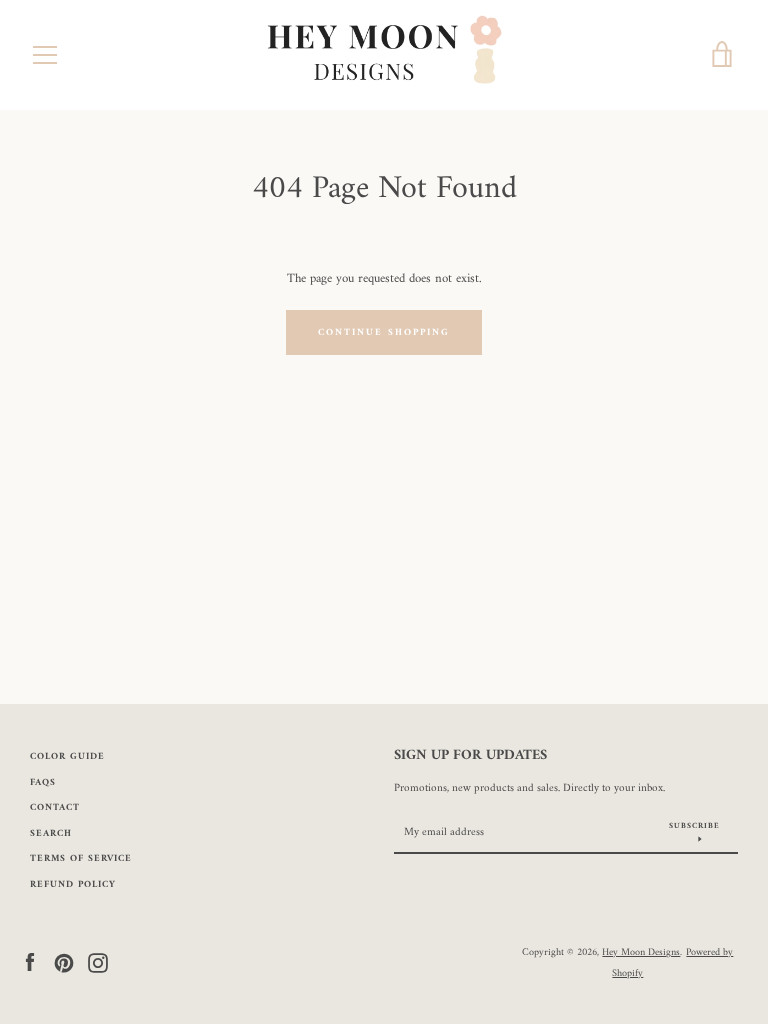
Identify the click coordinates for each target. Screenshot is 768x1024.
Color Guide (67, 756)
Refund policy (73, 884)
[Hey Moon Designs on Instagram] (98, 963)
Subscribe (694, 826)
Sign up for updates (470, 756)
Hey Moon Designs (641, 952)
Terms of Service (81, 858)
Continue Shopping (384, 332)
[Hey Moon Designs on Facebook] (30, 963)
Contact (55, 807)
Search (51, 833)
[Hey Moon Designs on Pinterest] (64, 963)
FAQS (43, 782)
